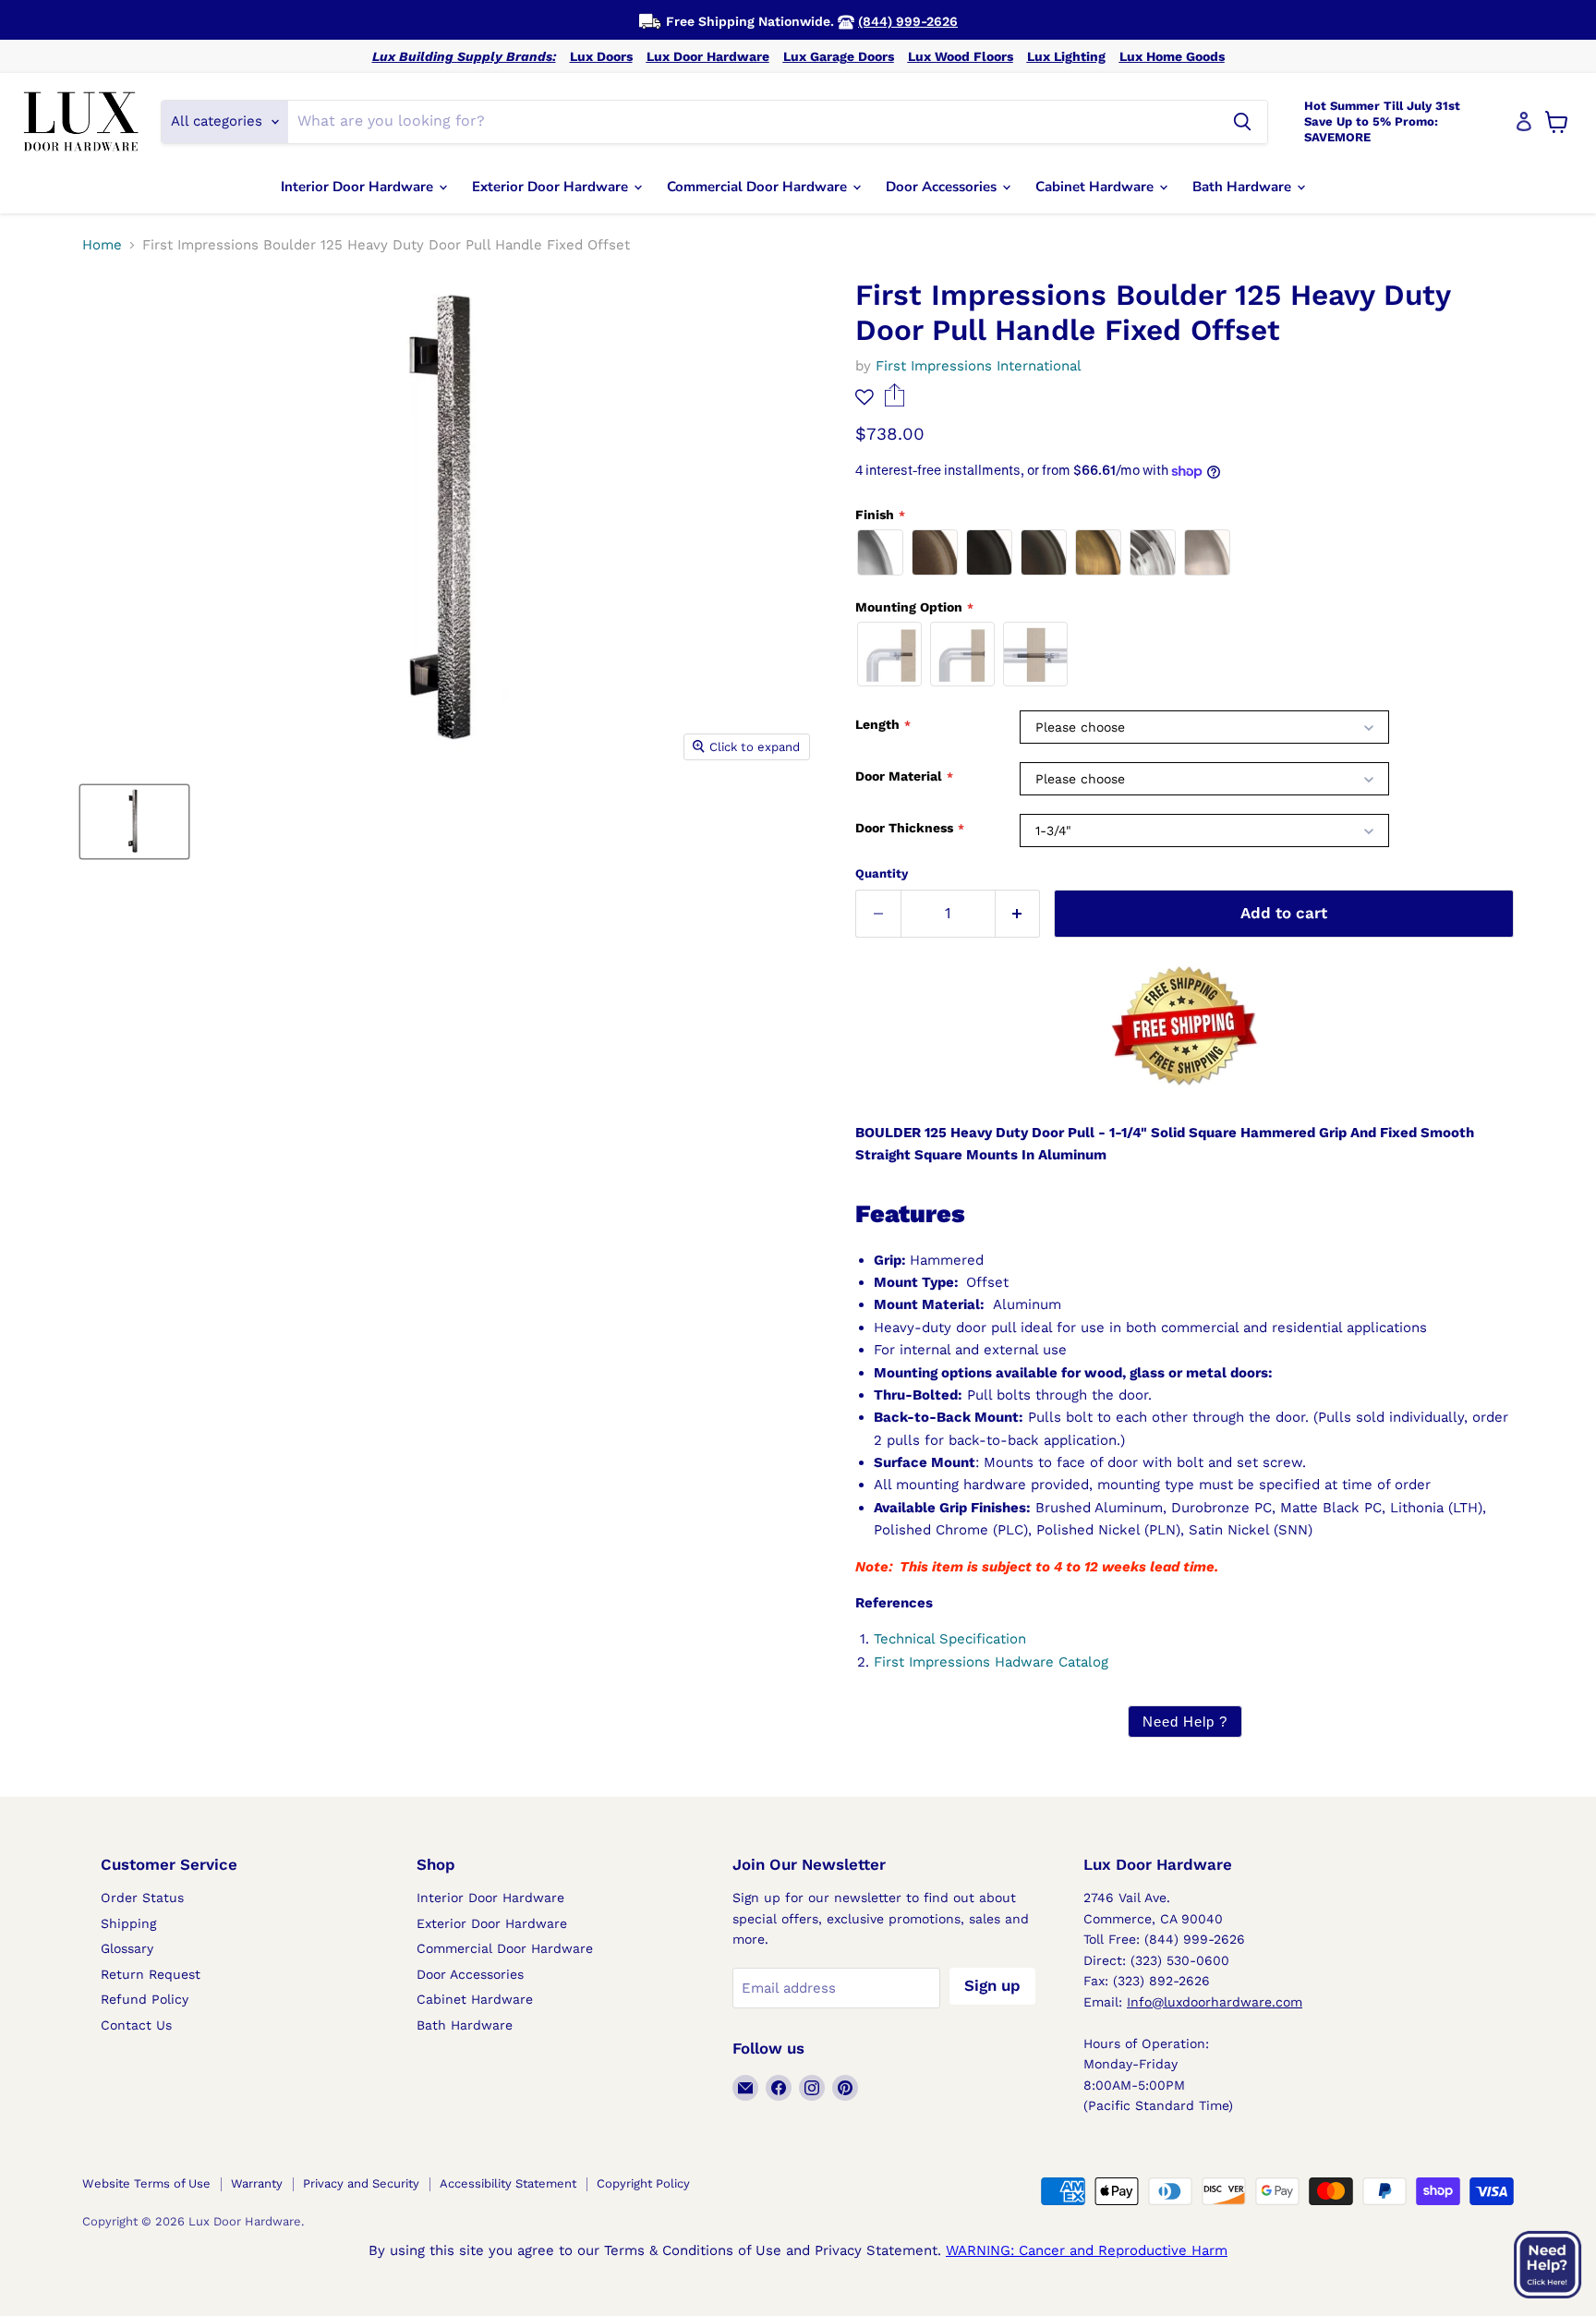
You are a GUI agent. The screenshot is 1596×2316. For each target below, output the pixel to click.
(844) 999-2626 (908, 21)
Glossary (127, 1948)
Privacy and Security (361, 2183)
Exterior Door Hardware (552, 187)
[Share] (895, 402)
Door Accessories (943, 187)
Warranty (257, 2183)
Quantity (882, 873)
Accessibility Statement (508, 2183)
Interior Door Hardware (359, 187)
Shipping (128, 1923)
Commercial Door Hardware (759, 187)
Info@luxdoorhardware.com (1215, 2002)
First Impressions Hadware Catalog (991, 1662)
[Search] (1242, 122)
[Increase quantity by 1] (1018, 913)
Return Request (151, 1974)
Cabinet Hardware (1096, 187)
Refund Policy (145, 1999)
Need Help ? (1185, 1722)
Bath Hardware (1244, 187)
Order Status (142, 1898)
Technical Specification (950, 1639)
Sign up (992, 1985)
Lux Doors (601, 56)
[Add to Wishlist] (864, 397)
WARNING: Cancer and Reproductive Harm (1087, 2250)
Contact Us (136, 2025)
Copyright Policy (643, 2183)
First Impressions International (979, 366)
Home (102, 245)
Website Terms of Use (146, 2183)
